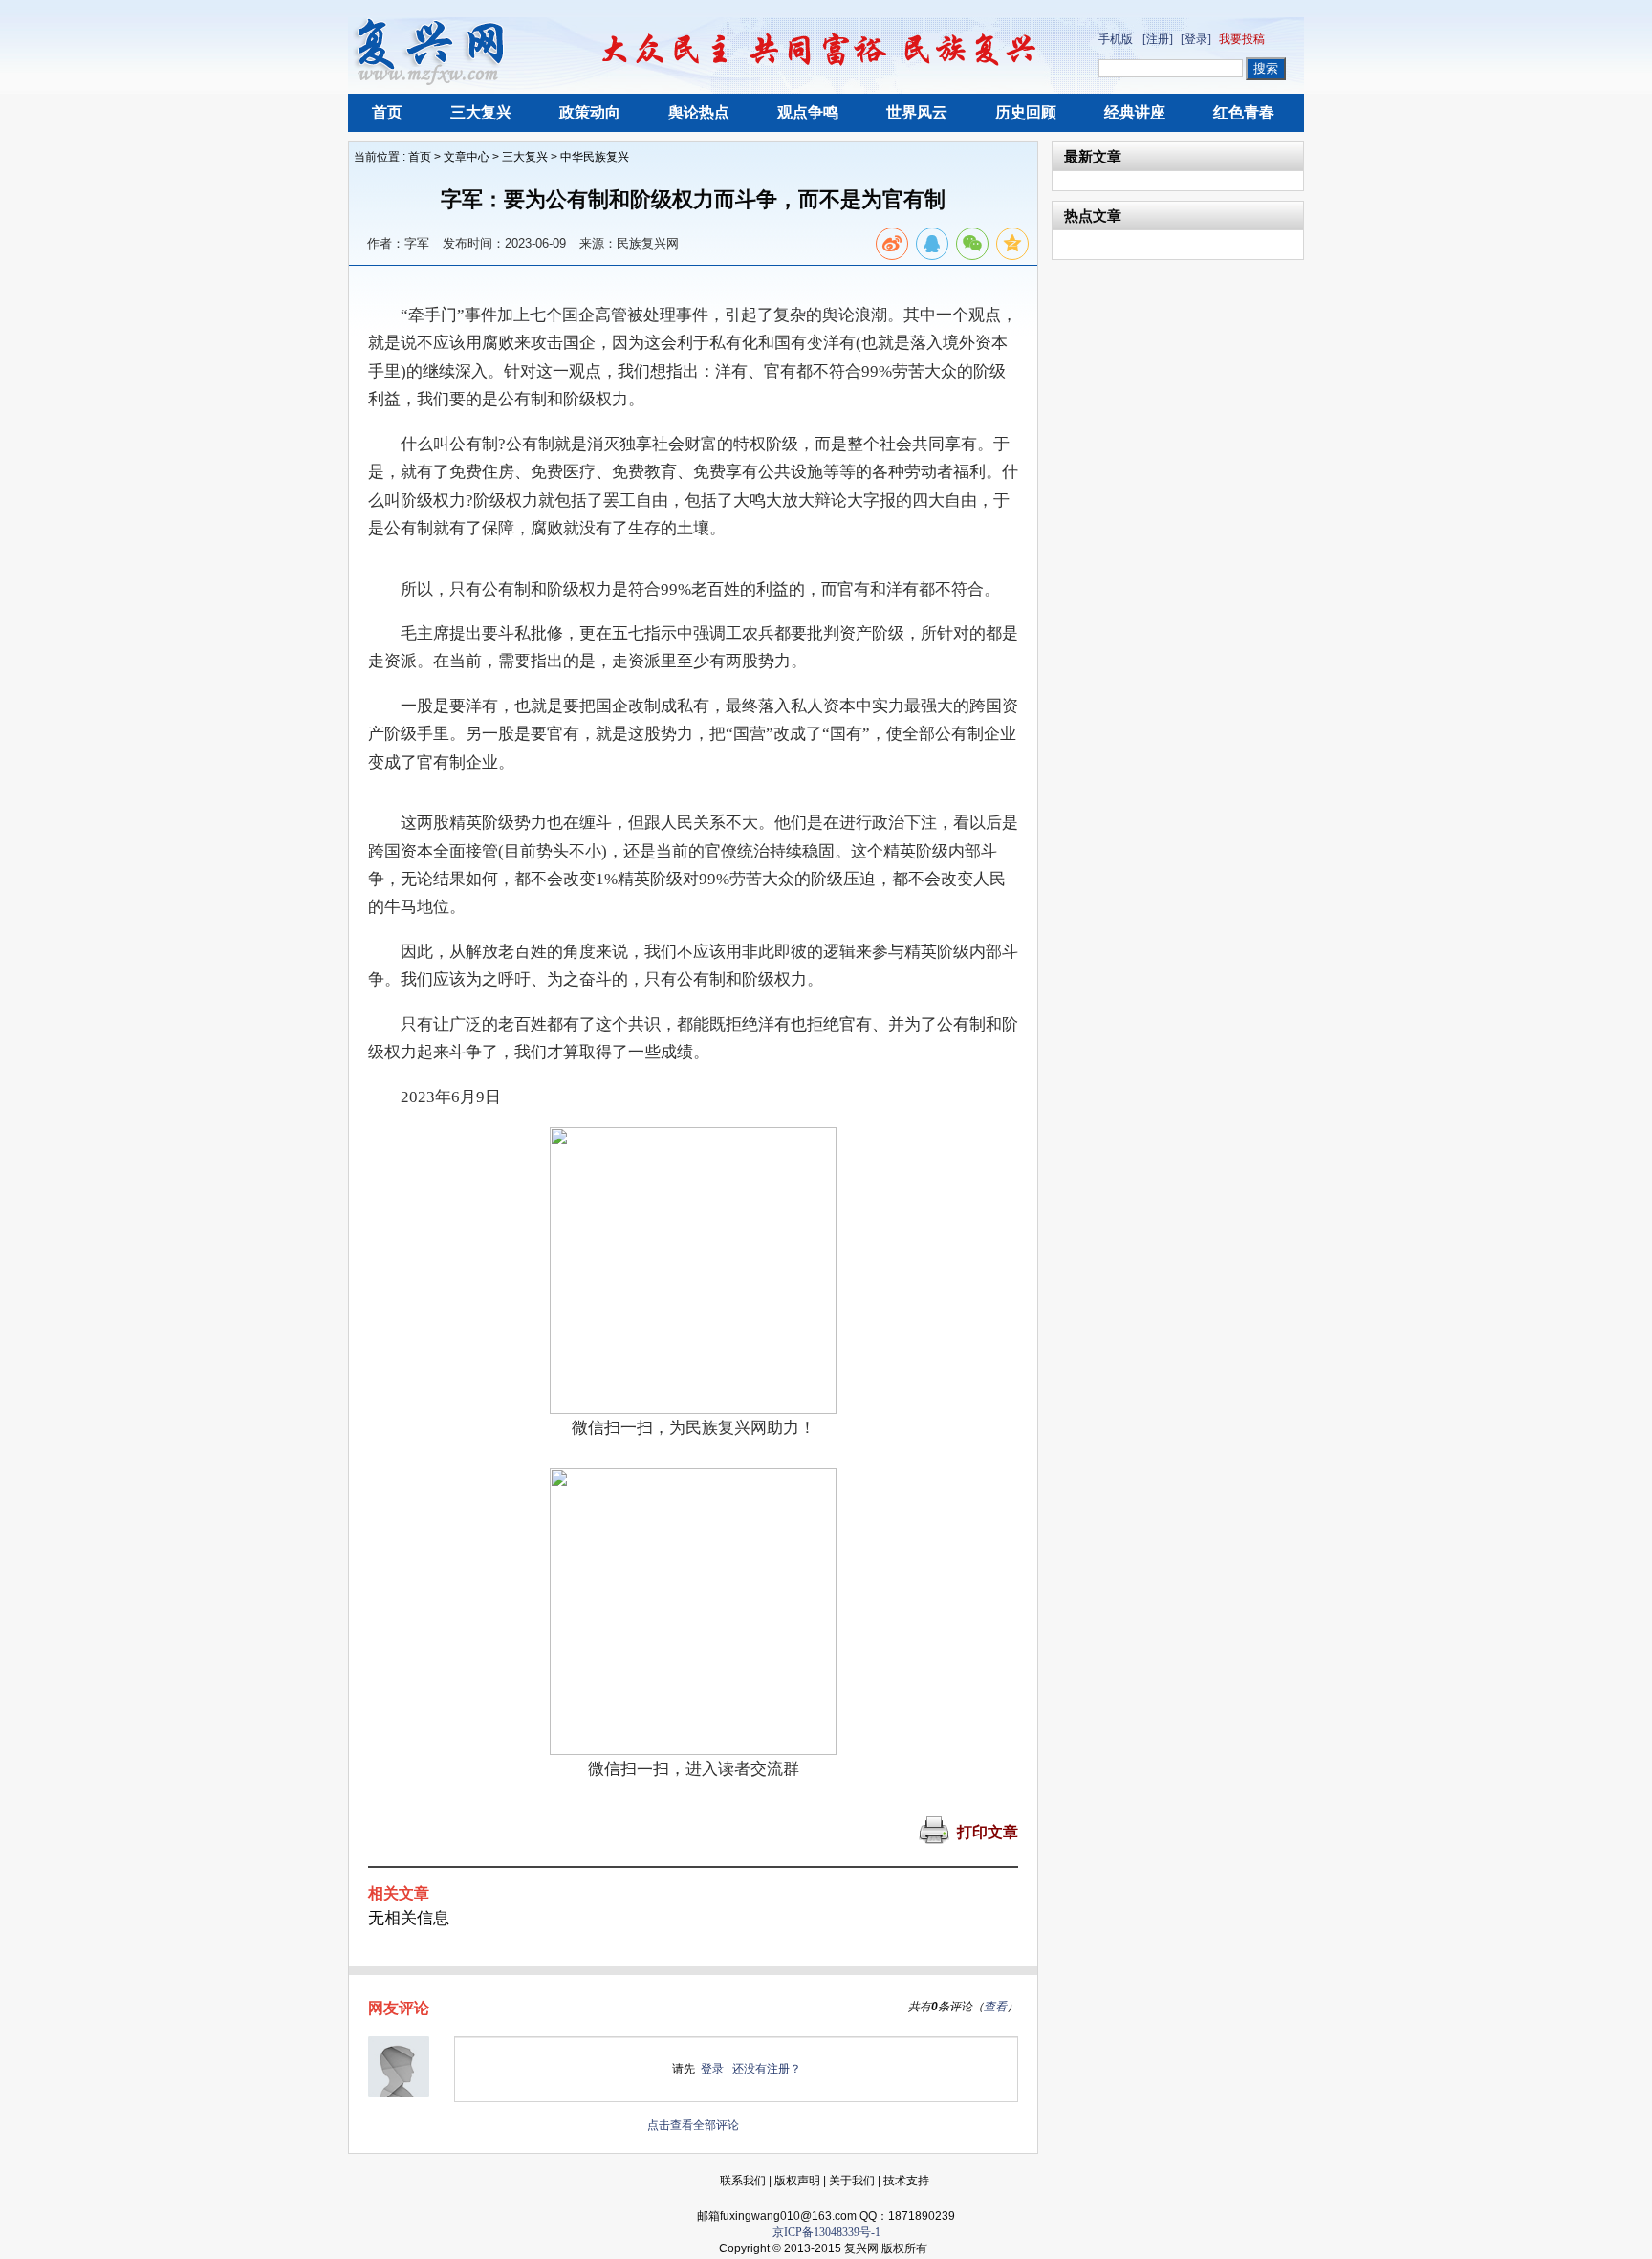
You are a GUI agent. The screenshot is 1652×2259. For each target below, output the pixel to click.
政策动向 (590, 112)
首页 (387, 112)
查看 (995, 2007)
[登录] (1196, 39)
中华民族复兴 (595, 157)
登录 (712, 2069)
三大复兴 (481, 112)
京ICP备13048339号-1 (826, 2232)
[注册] (1158, 39)
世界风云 (917, 112)
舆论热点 (699, 112)
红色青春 (1244, 112)
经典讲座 (1135, 112)
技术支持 (906, 2181)
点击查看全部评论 (693, 2125)
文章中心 (467, 157)
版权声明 (797, 2181)
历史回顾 (1026, 112)
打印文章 (988, 1832)
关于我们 (852, 2181)
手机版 (1116, 39)
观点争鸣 (808, 112)
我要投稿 (1242, 39)
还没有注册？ (767, 2069)
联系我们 (743, 2181)
